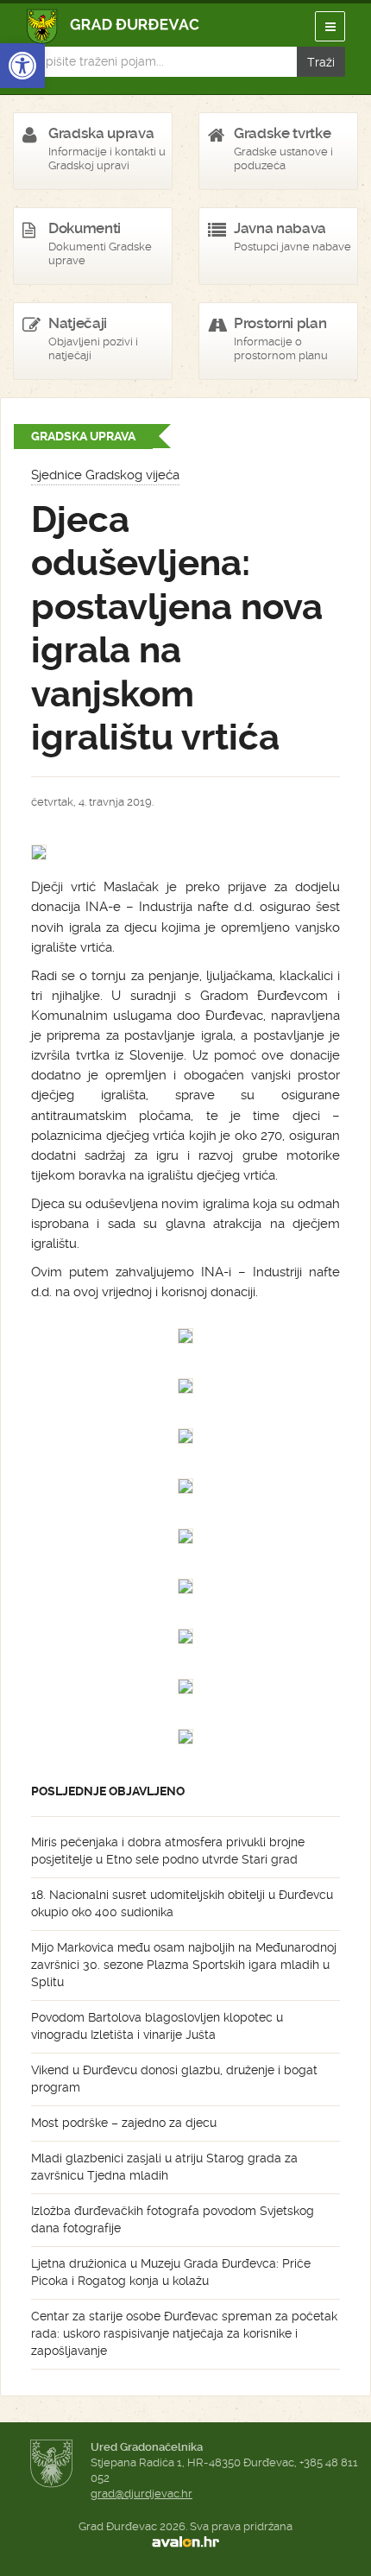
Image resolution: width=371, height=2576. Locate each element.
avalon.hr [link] (185, 2542)
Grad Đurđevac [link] (113, 26)
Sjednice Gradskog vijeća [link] (105, 475)
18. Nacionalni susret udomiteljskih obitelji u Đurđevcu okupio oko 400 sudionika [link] (182, 1903)
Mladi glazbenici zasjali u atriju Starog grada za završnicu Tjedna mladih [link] (164, 2167)
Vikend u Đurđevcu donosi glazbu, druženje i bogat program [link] (174, 2079)
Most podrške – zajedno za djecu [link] (124, 2123)
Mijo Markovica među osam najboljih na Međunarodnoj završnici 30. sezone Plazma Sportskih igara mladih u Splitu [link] (184, 1965)
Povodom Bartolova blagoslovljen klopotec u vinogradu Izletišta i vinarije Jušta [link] (157, 2026)
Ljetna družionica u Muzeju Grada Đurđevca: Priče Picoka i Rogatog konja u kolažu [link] (171, 2272)
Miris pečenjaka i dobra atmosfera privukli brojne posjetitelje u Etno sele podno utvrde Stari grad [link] (168, 1851)
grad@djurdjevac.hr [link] (141, 2494)
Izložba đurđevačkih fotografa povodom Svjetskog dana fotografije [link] (173, 2219)
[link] (22, 66)
